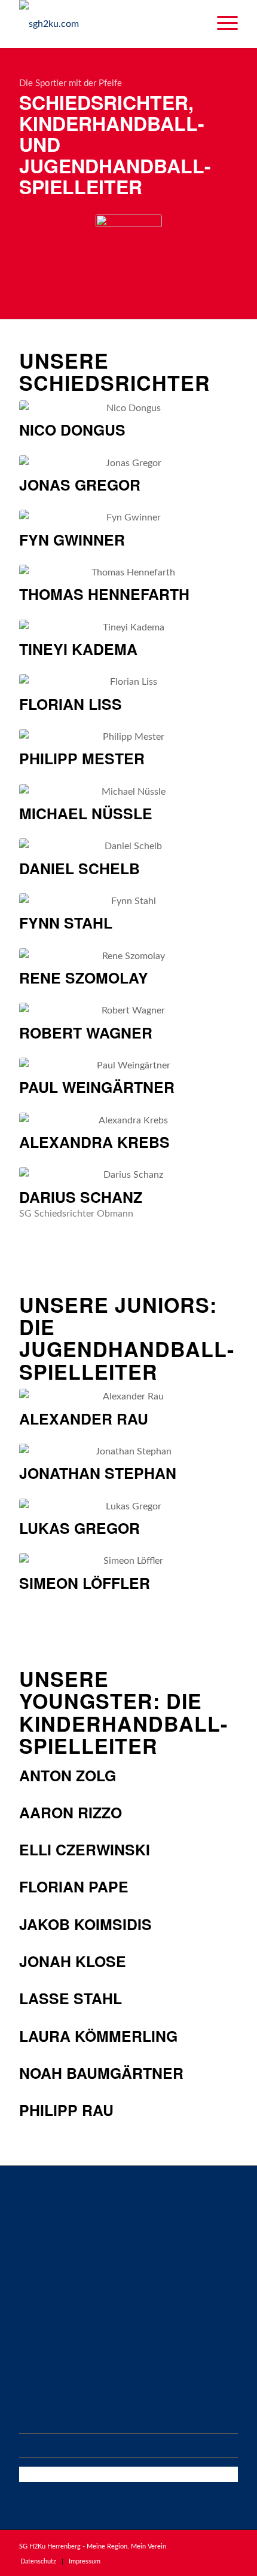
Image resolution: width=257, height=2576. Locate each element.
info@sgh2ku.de (53, 2390)
